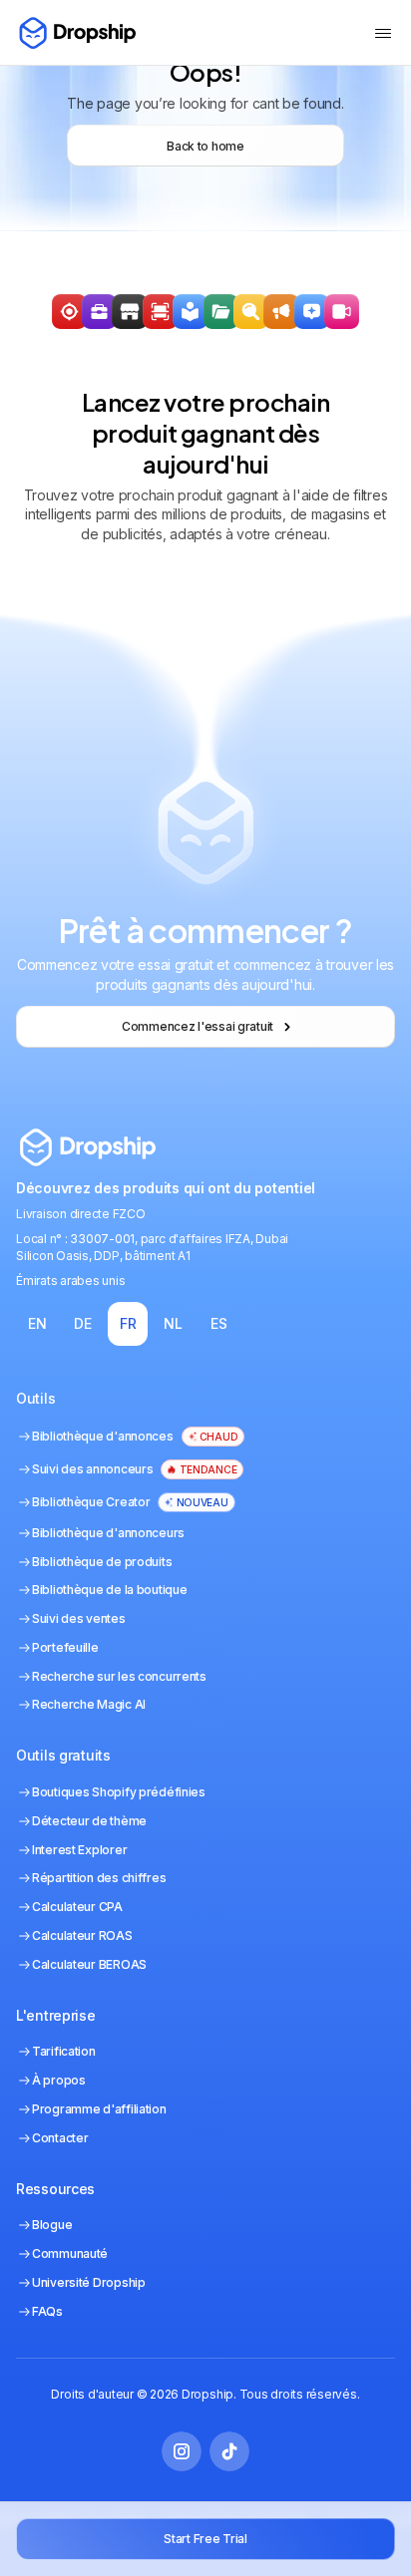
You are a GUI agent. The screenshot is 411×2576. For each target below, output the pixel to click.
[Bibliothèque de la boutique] (129, 312)
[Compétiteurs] (251, 312)
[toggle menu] (383, 33)
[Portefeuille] (99, 312)
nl (173, 1323)
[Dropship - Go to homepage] (76, 33)
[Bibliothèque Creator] (342, 312)
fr (128, 1323)
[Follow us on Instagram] (182, 2451)
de (82, 1323)
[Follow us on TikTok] (229, 2451)
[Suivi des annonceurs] (160, 312)
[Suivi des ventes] (69, 312)
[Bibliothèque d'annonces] (190, 312)
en (37, 1323)
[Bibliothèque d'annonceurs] (281, 312)
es (218, 1323)
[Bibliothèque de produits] (221, 312)
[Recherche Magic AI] (312, 312)
